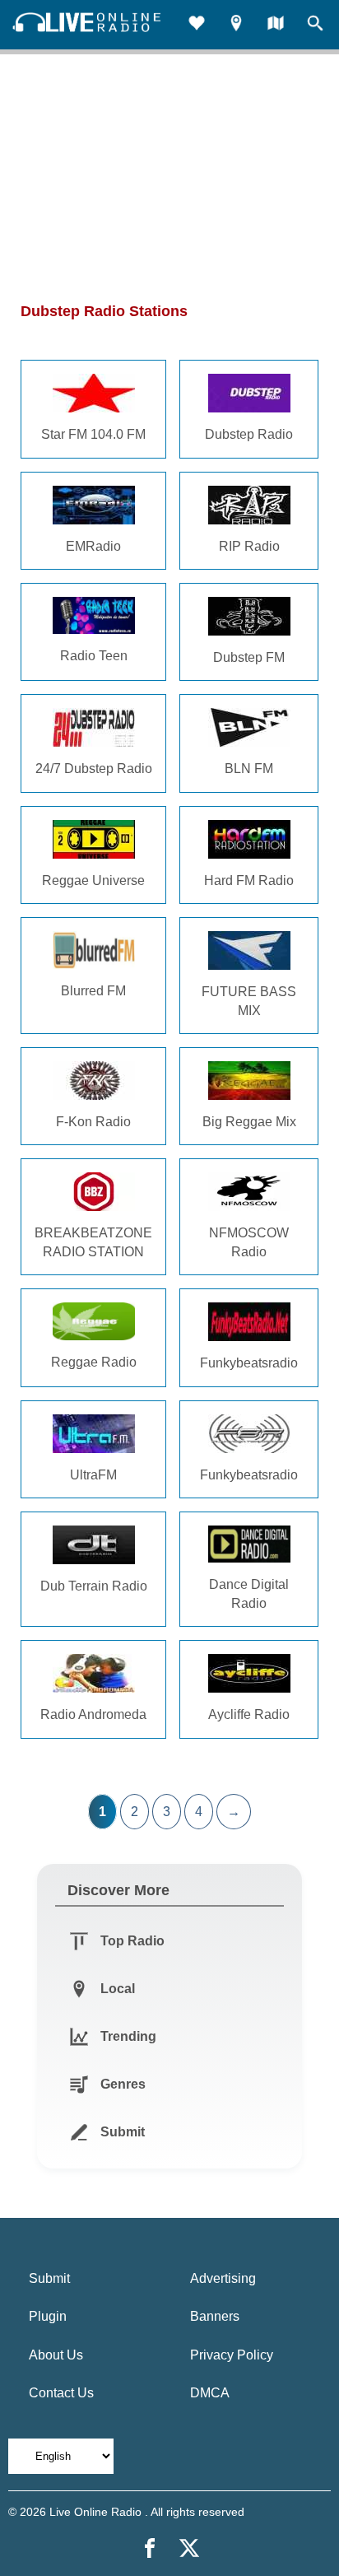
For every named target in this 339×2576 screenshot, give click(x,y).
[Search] (315, 25)
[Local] (236, 25)
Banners (215, 2316)
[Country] (276, 25)
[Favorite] (197, 25)
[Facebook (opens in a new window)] (150, 2548)
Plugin (48, 2316)
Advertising (223, 2278)
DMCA (210, 2393)
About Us (56, 2355)
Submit (49, 2278)
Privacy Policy (232, 2355)
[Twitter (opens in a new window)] (189, 2548)
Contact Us (61, 2393)
